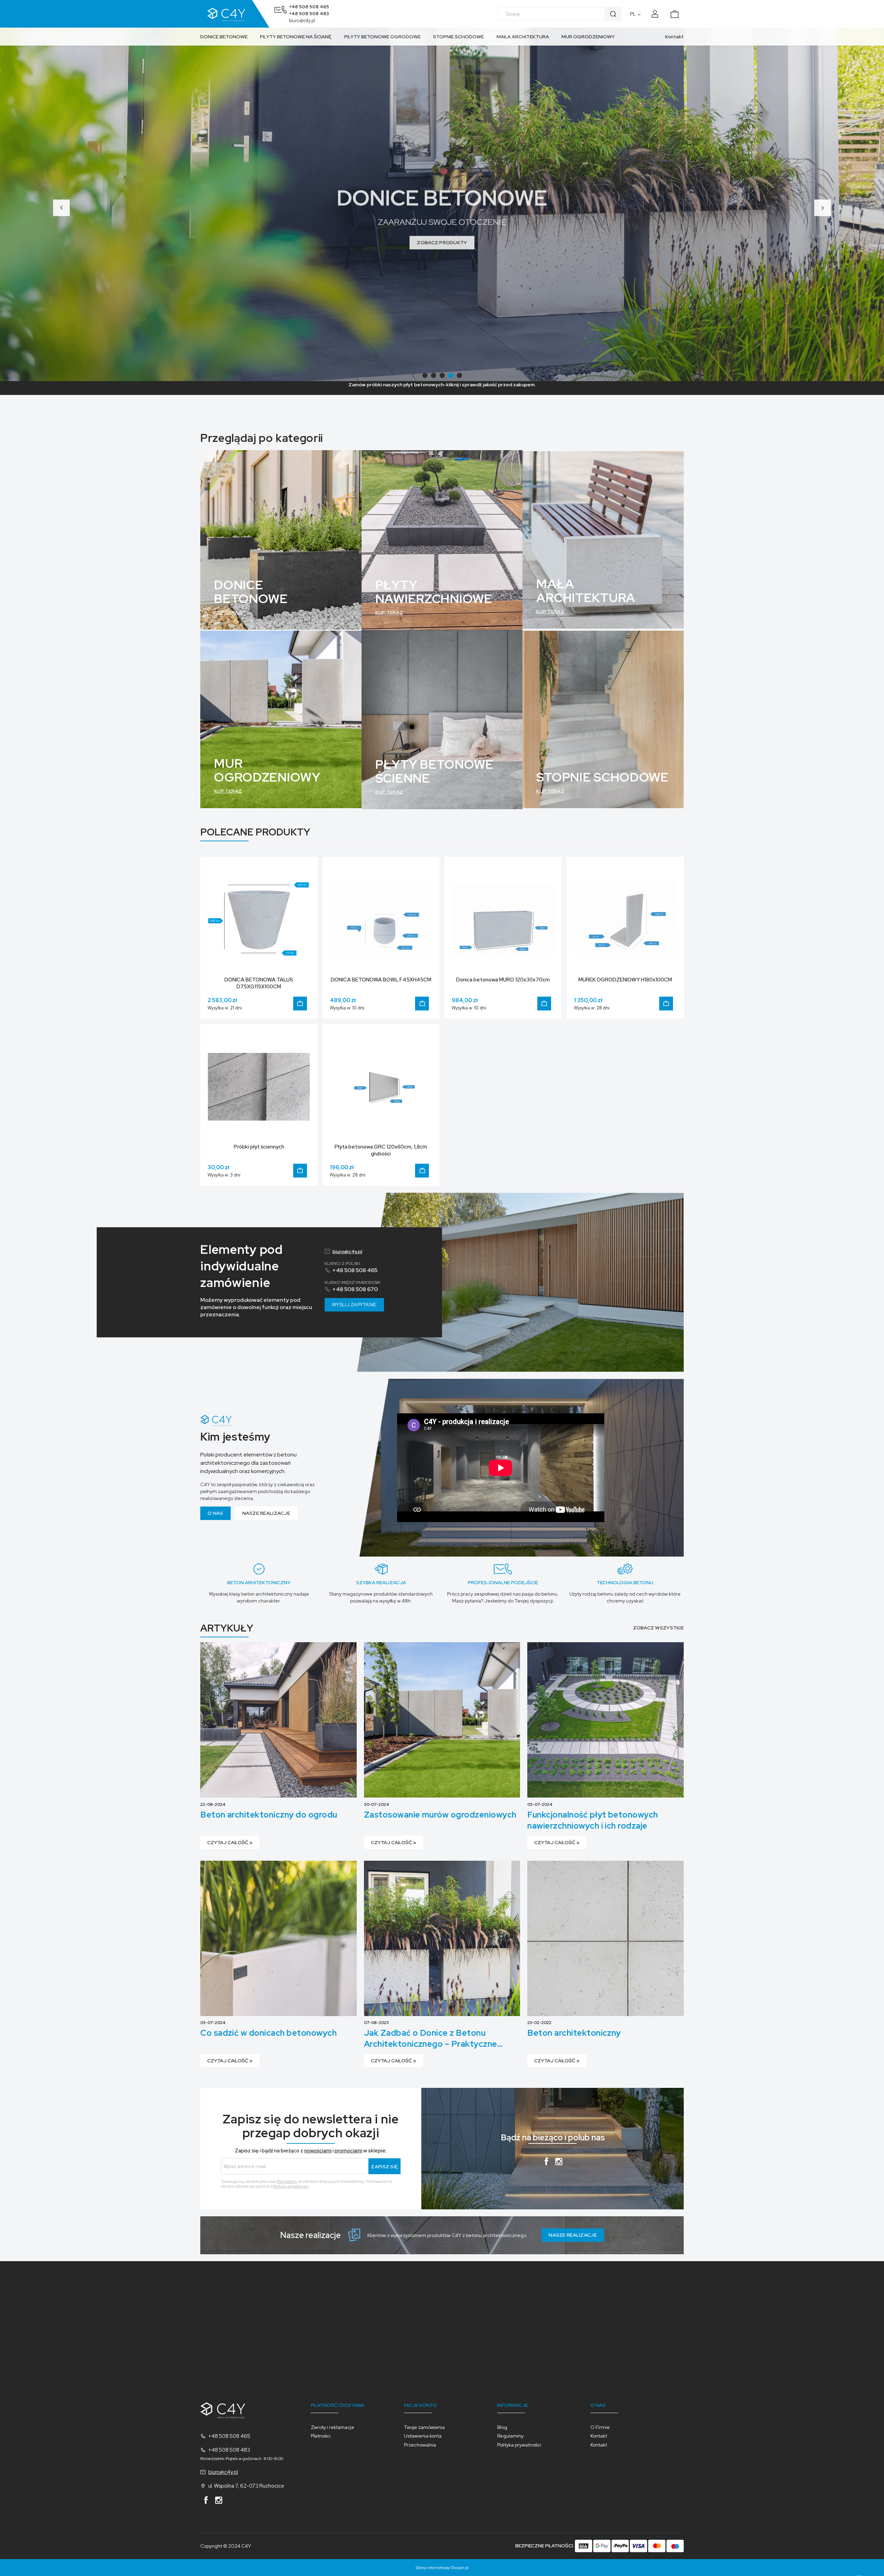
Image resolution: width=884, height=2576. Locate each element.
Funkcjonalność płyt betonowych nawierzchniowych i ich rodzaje (593, 1820)
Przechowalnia (420, 2445)
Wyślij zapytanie (354, 1305)
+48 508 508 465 (309, 7)
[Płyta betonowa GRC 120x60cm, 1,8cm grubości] (381, 1086)
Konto (656, 14)
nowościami (318, 2151)
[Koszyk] (678, 12)
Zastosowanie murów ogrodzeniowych (440, 1815)
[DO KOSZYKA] (300, 1004)
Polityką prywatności (291, 2186)
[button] (61, 208)
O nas (215, 1513)
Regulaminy (510, 2436)
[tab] (425, 375)
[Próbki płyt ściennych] (259, 1086)
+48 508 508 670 (355, 1289)
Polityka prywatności (519, 2445)
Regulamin (287, 2181)
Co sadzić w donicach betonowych (268, 2033)
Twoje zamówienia (424, 2427)
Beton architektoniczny (574, 2033)
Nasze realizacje (266, 1513)
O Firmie (600, 2427)
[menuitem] (227, 37)
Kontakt (674, 37)
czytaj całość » (230, 1842)
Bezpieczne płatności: (545, 2546)
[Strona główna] (235, 14)
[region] (442, 204)
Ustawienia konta (423, 2436)
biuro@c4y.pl (302, 21)
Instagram (559, 2163)
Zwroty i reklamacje (333, 2427)
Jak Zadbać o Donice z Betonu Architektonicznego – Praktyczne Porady (431, 2038)
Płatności (321, 2436)
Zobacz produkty (442, 234)
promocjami (348, 2151)
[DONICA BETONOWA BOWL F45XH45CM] (381, 919)
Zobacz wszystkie (658, 1628)
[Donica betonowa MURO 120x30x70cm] (503, 919)
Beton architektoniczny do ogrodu (269, 1815)
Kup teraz (228, 612)
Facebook (546, 2163)
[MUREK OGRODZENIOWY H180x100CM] (625, 919)
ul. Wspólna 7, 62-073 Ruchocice (246, 2486)
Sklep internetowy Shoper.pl (442, 2568)
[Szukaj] (613, 14)
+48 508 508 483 (309, 14)
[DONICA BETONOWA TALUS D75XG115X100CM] (259, 919)
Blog (502, 2427)
